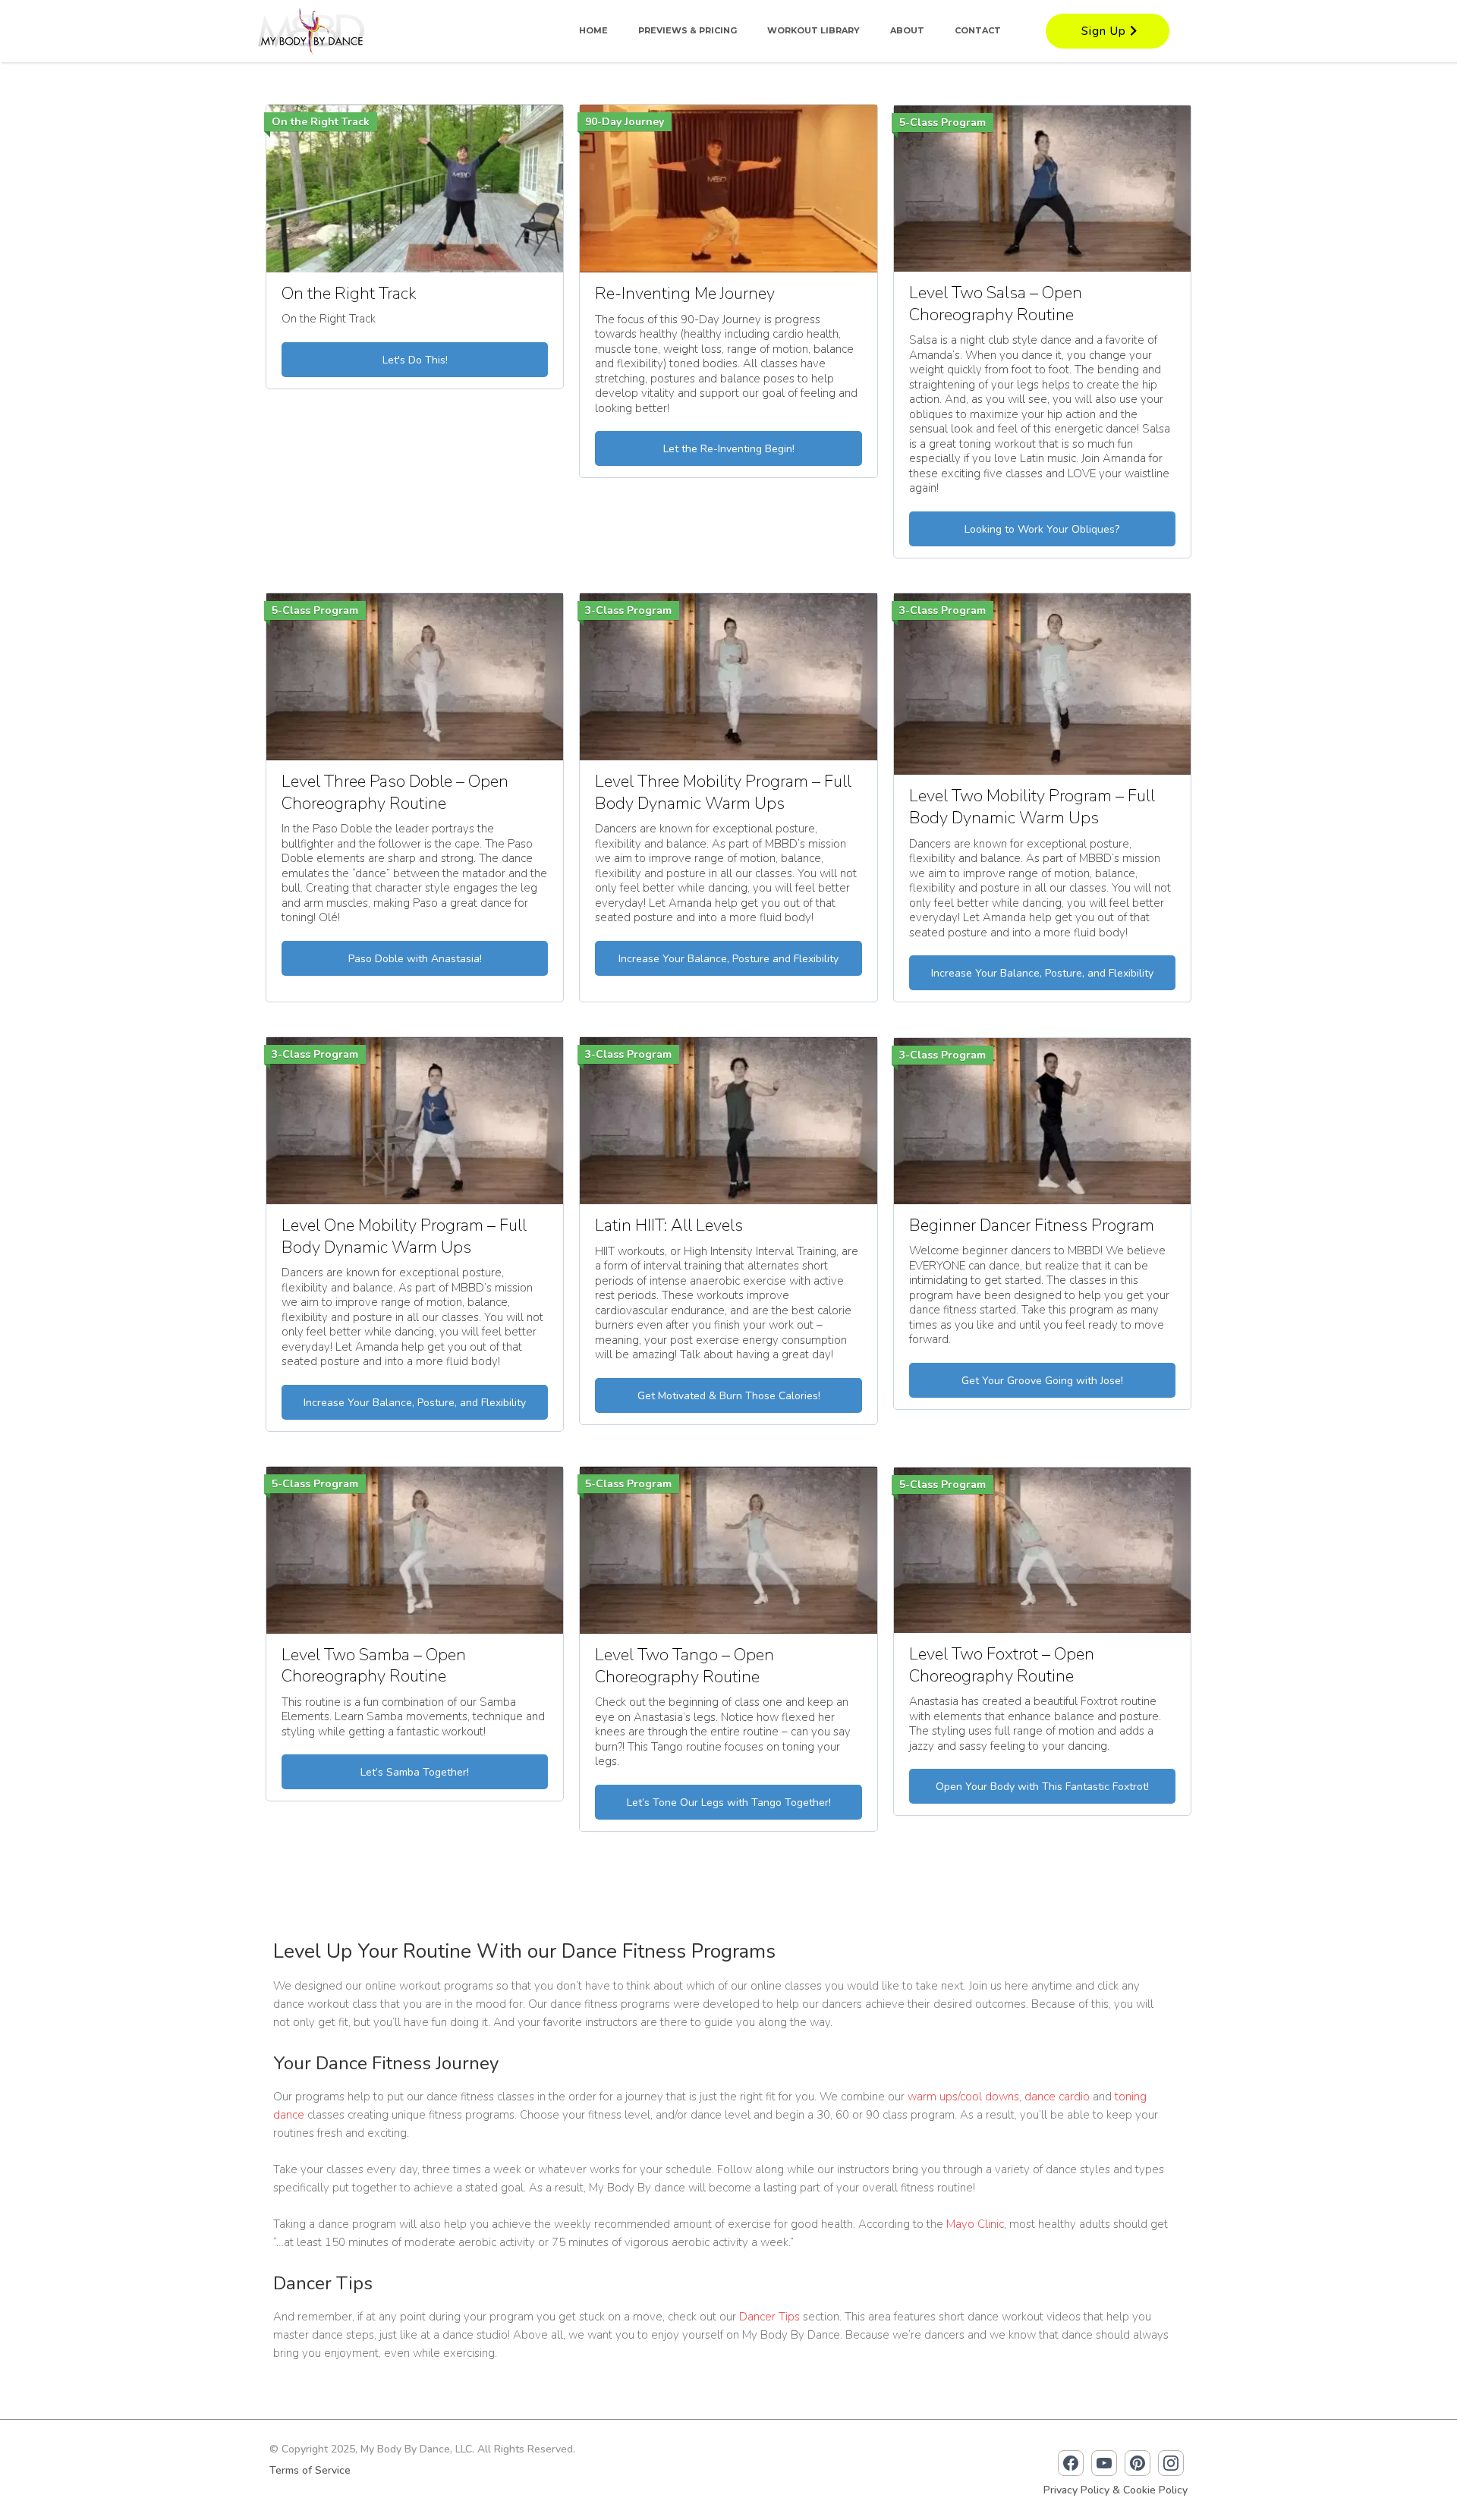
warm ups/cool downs (963, 2097)
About (907, 30)
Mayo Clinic (975, 2224)
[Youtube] (1104, 2463)
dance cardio (1057, 2097)
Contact (978, 30)
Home (593, 30)
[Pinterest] (1138, 2463)
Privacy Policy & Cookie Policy (1116, 2490)
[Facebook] (1071, 2463)
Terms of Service (310, 2470)
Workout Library (813, 30)
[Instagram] (1171, 2463)
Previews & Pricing (688, 30)
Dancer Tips (769, 2317)
